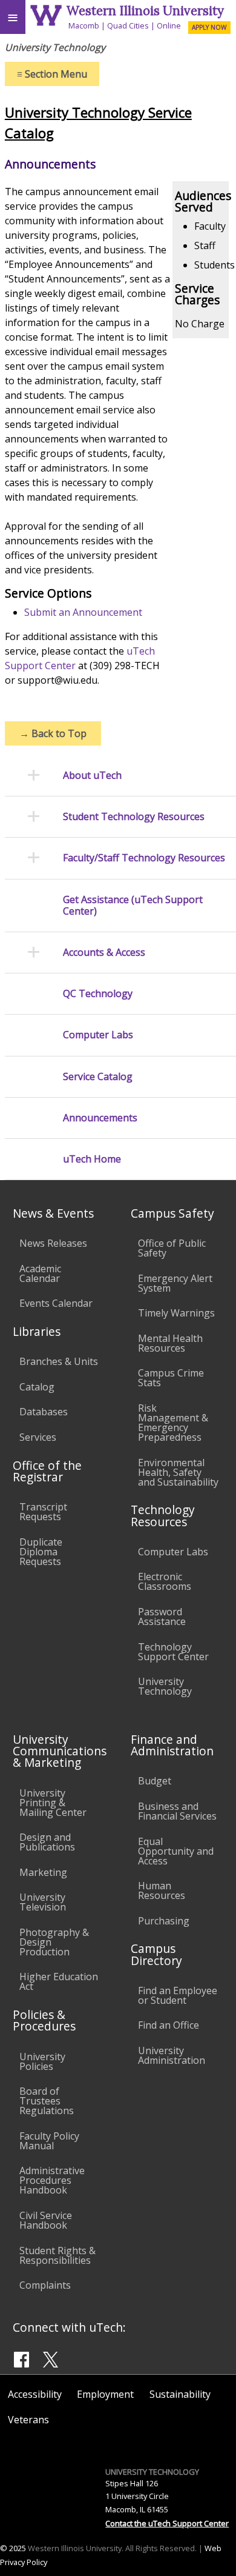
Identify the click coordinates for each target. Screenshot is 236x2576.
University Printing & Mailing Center (53, 1803)
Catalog (37, 1387)
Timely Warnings (176, 1313)
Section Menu (52, 74)
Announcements (100, 1118)
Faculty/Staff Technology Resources (144, 858)
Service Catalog (98, 1077)
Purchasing (164, 1921)
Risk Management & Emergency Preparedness (173, 1423)
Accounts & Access (104, 953)
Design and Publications (47, 1842)
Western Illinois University (145, 11)
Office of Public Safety (172, 1248)
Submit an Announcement (83, 612)
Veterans (28, 2420)
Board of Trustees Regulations (47, 2101)
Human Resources (162, 1890)
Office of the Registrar (47, 1471)
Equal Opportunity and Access (176, 1851)
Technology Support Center (173, 1652)
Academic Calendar (40, 1273)
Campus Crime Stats (171, 1378)
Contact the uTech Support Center (167, 2523)
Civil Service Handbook (46, 2220)
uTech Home (92, 1159)
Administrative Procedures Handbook (52, 2180)
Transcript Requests (43, 1512)
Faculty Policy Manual (49, 2141)
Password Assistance (162, 1617)
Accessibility (35, 2394)
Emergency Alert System (175, 1283)
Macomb (84, 25)
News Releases (53, 1243)
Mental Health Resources (170, 1343)
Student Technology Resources (134, 817)
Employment (105, 2394)
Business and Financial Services (177, 1811)
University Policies (42, 2061)
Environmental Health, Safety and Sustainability (178, 1472)
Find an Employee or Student (178, 1995)
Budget (155, 1781)
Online (169, 25)
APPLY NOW (209, 27)
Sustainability (180, 2394)
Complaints (45, 2285)
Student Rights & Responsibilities (57, 2255)
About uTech (92, 776)
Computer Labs (98, 1035)
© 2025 (13, 2548)
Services (38, 1437)
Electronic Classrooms (165, 1581)
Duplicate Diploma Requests (41, 1552)
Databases (44, 1412)
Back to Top (53, 733)
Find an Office (169, 2025)
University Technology (165, 1686)
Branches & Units (59, 1361)
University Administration (172, 2055)
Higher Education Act (59, 1981)
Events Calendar (56, 1303)
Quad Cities (128, 25)
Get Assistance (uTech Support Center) (133, 906)
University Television (43, 1902)
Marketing (43, 1872)
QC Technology (98, 994)
